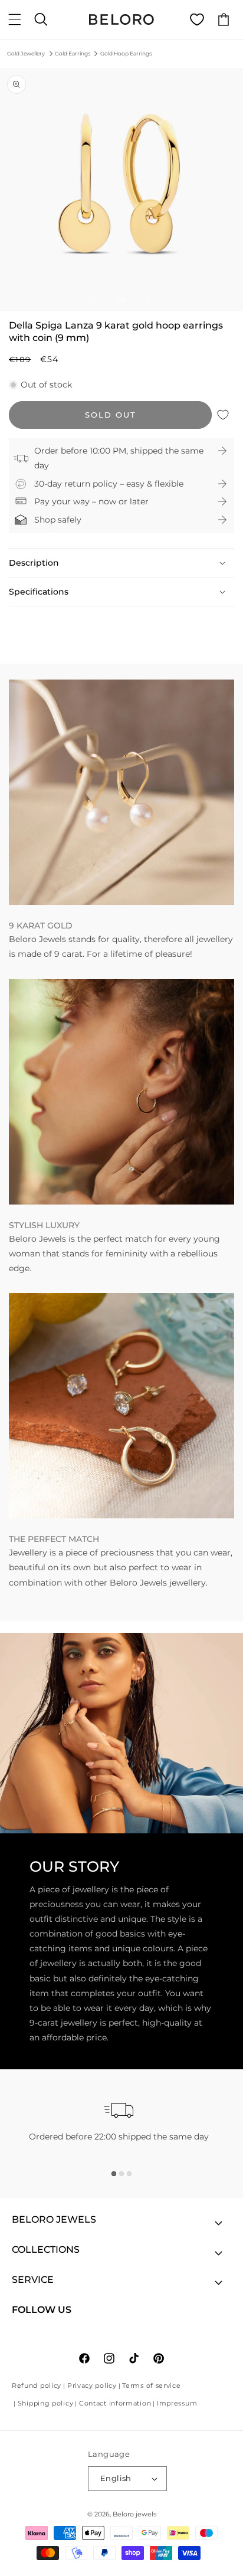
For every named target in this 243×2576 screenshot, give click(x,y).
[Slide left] (96, 301)
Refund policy (37, 2385)
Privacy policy (92, 2385)
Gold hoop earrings (126, 53)
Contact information (115, 2403)
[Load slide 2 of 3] (121, 2174)
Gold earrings (73, 53)
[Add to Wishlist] (223, 415)
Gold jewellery (26, 53)
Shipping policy (46, 2403)
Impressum (177, 2403)
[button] (15, 19)
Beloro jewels (134, 2514)
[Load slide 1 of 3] (114, 2174)
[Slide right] (147, 301)
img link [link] (26, 687)
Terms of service (151, 2385)
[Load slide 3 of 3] (129, 2174)
